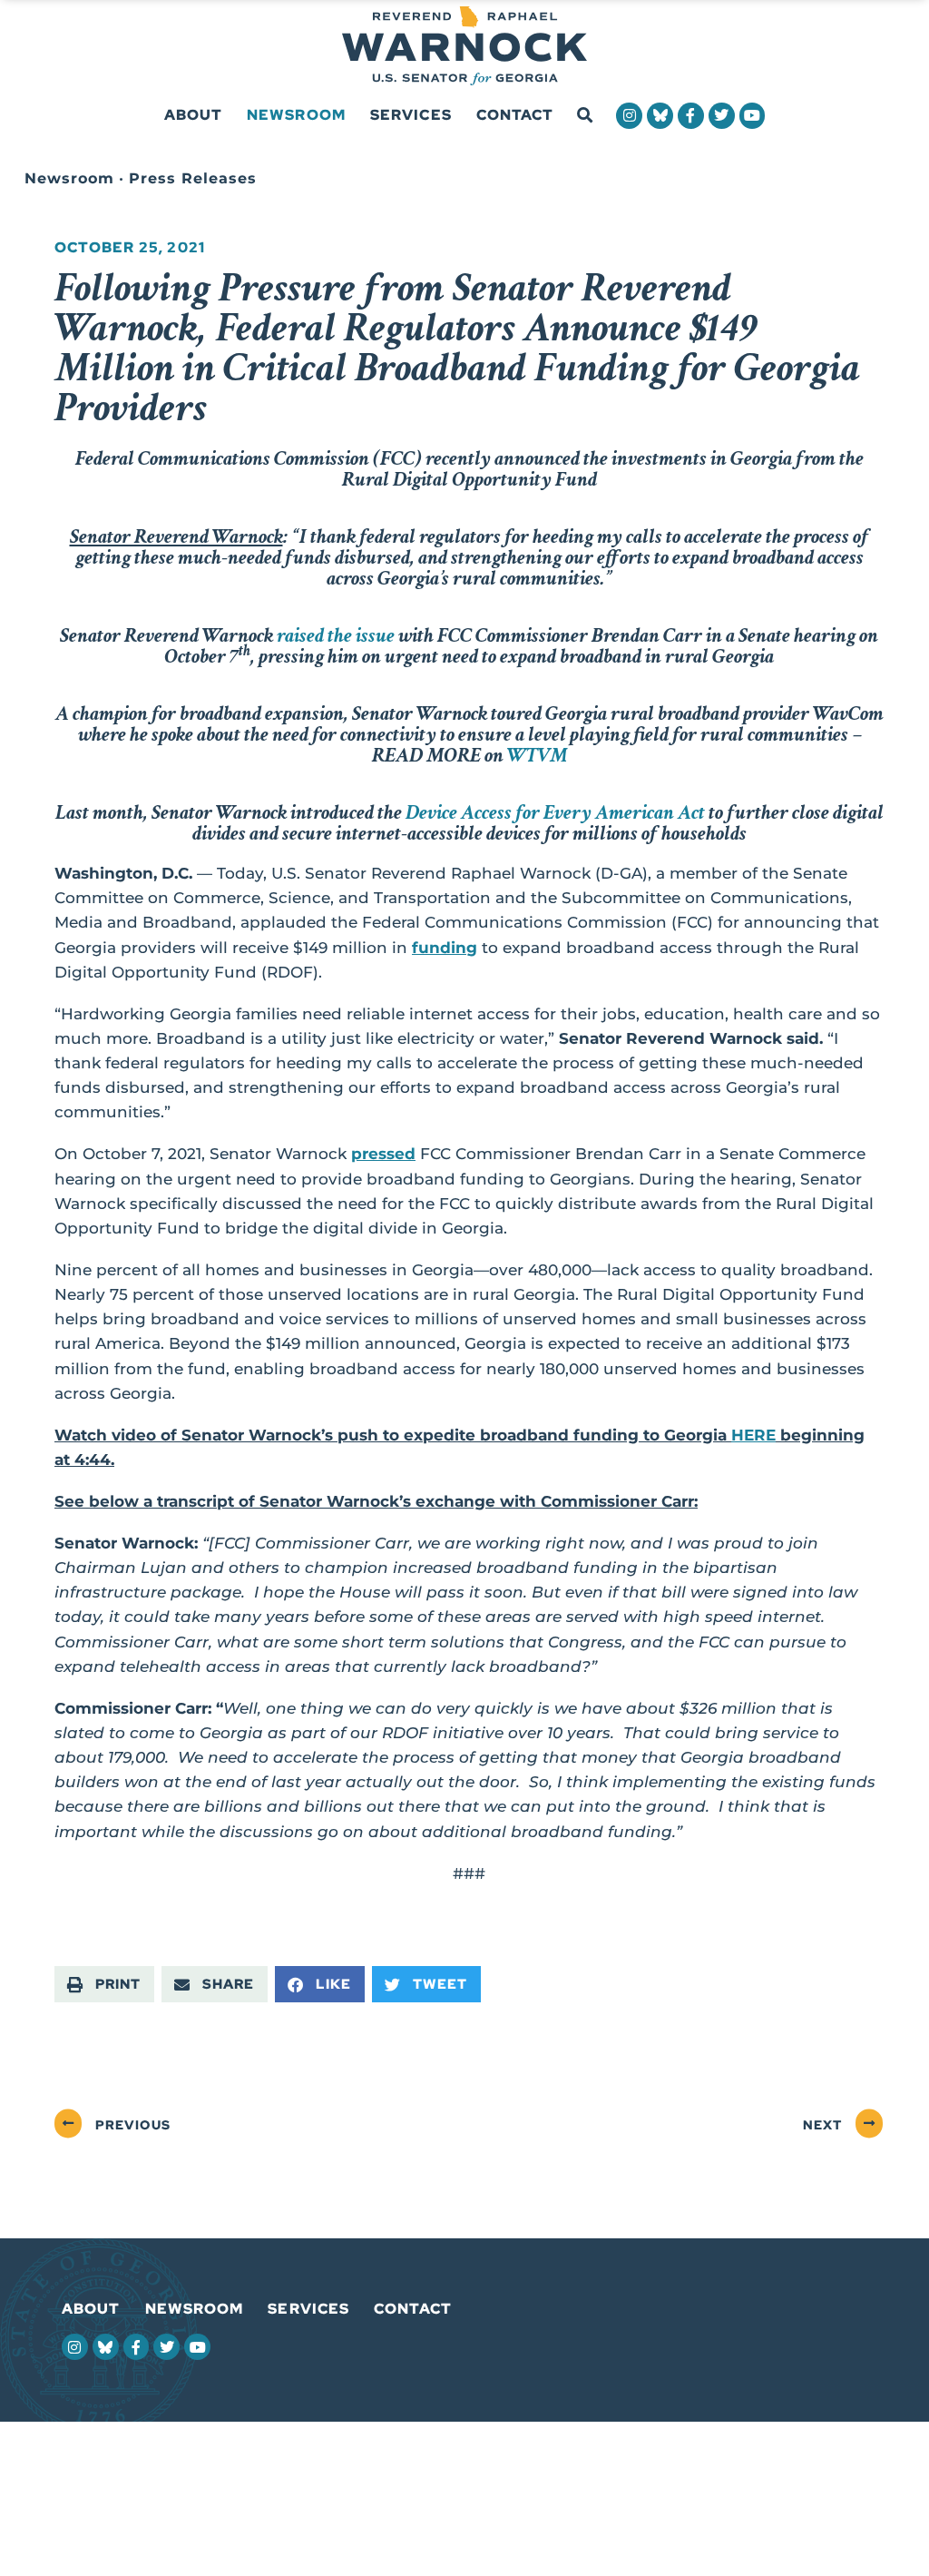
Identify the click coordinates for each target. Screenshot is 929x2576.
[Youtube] (753, 116)
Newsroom (296, 115)
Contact (515, 115)
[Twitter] (722, 116)
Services (411, 115)
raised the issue (336, 635)
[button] (585, 116)
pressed (383, 1154)
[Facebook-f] (691, 116)
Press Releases (193, 178)
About (194, 115)
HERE (753, 1435)
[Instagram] (629, 116)
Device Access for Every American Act (555, 812)
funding (445, 948)
